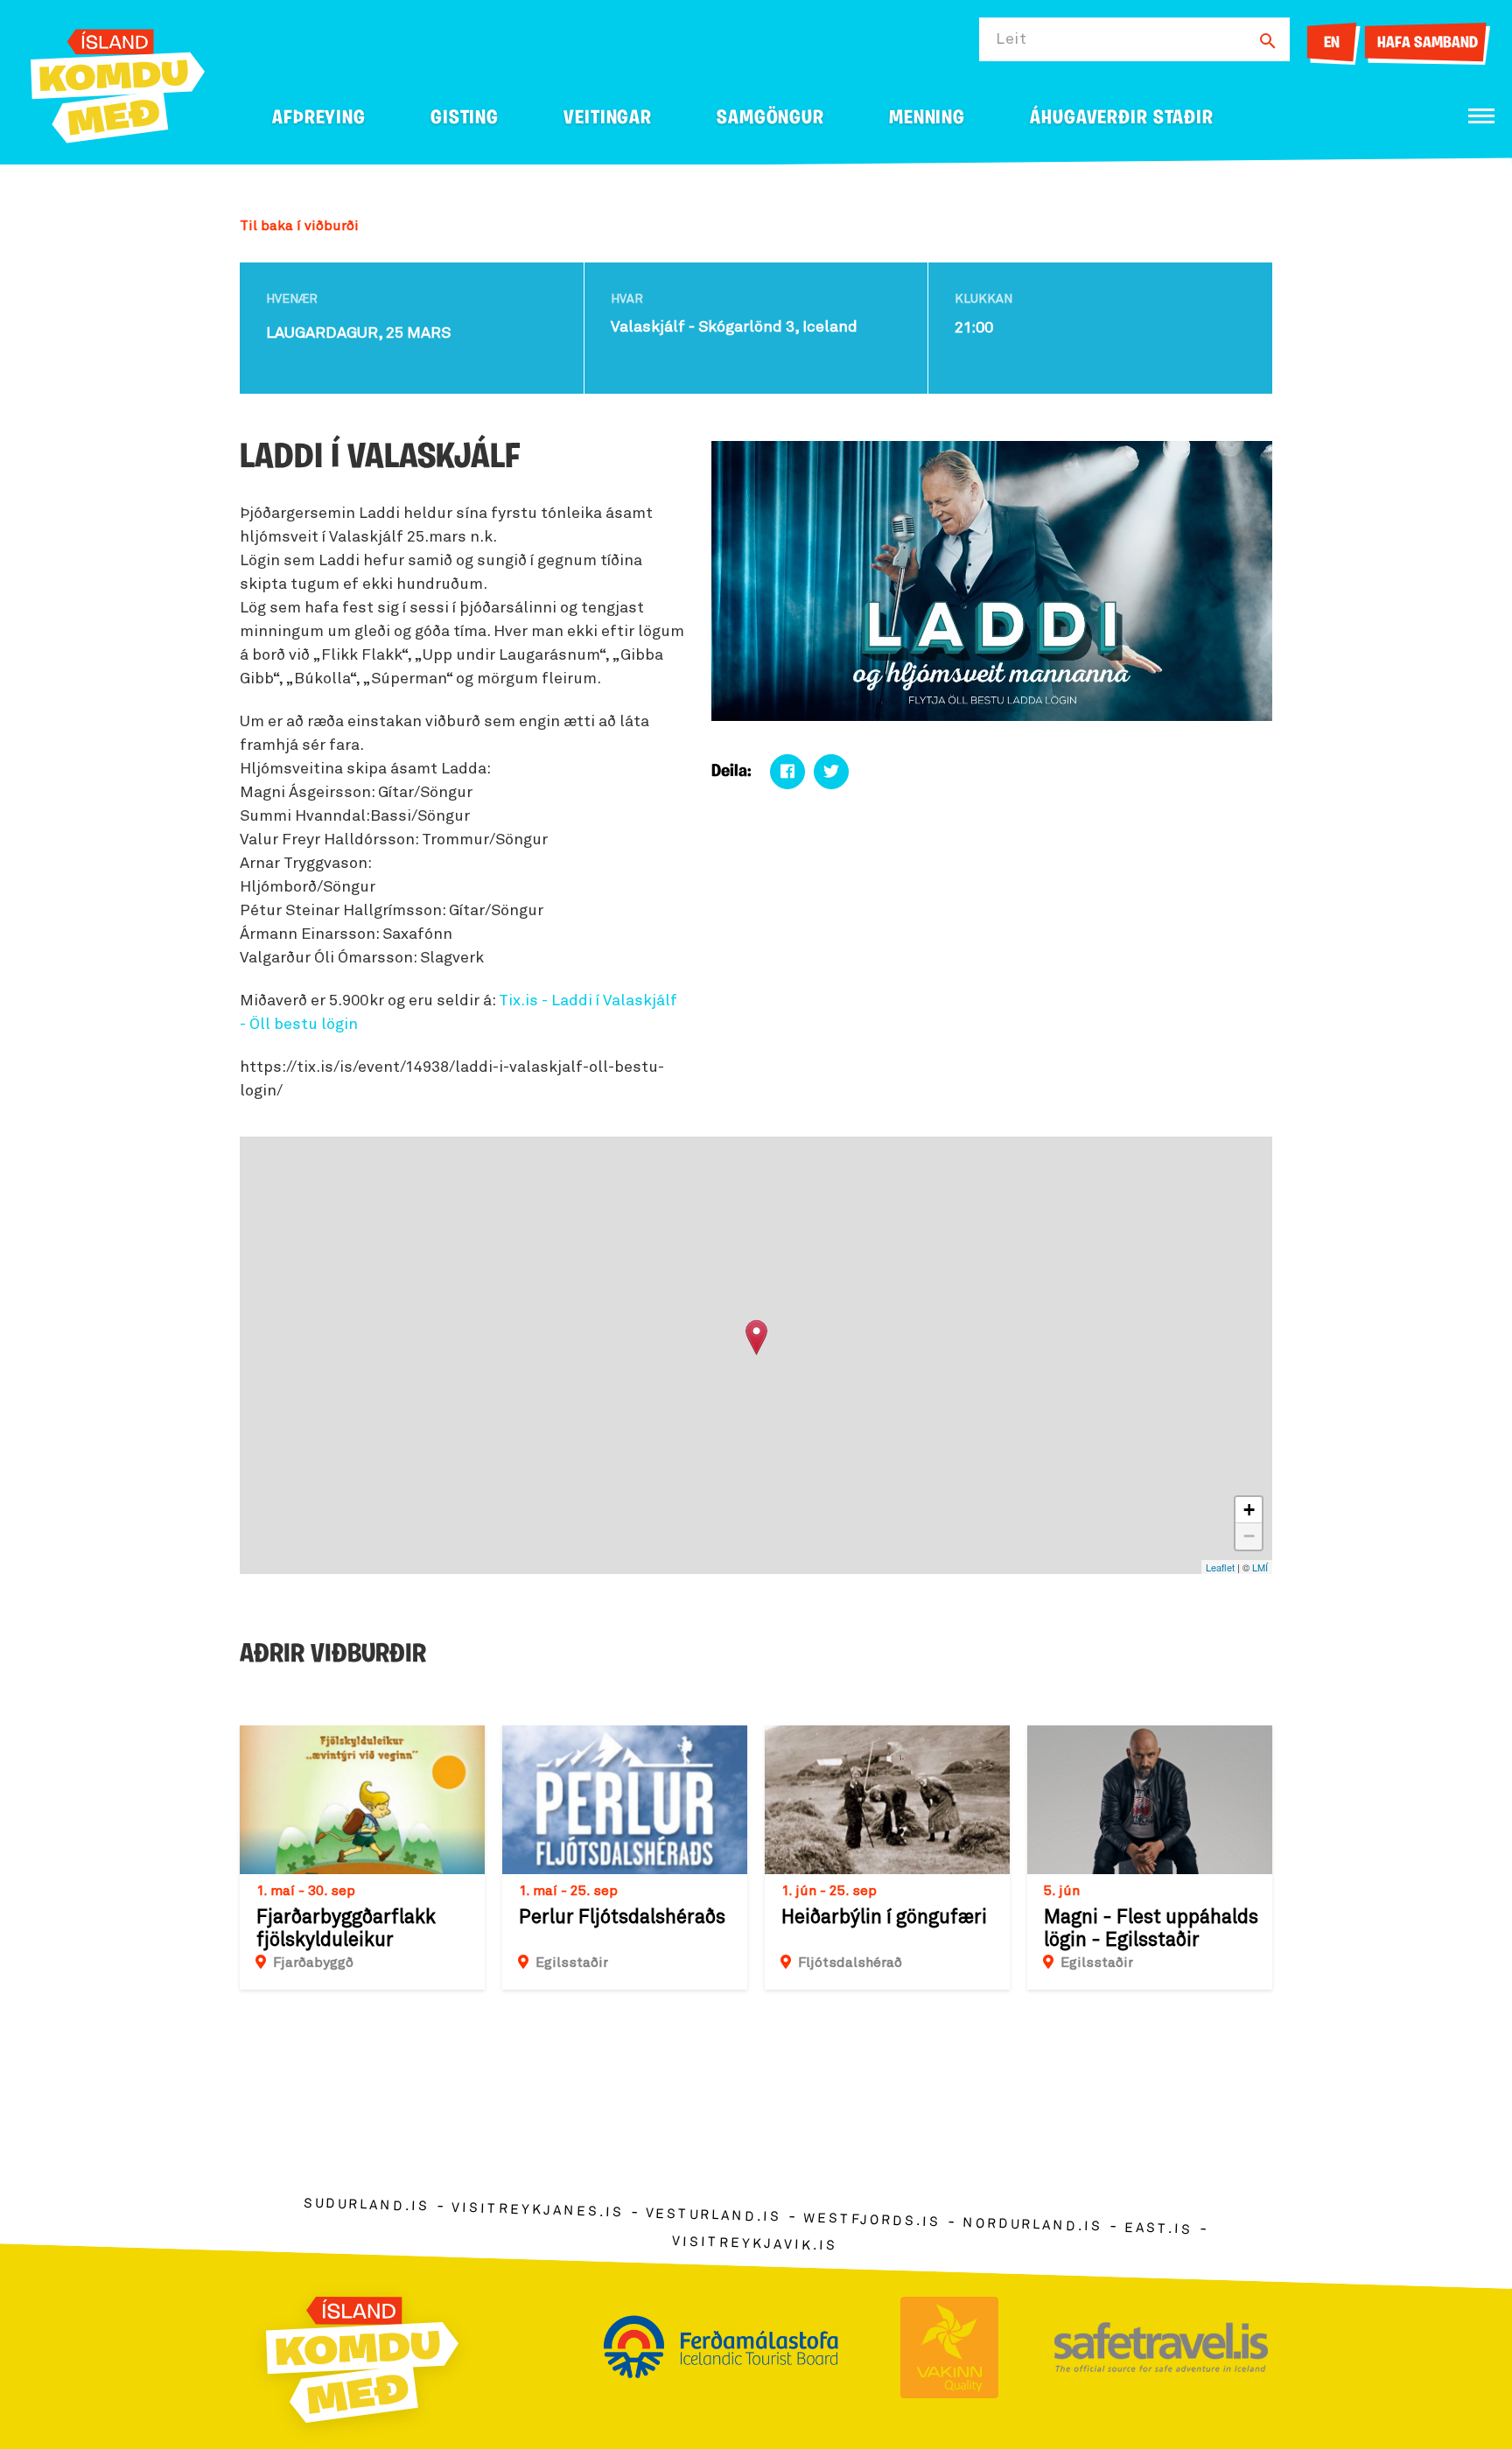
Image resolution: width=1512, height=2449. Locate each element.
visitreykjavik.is (755, 2243)
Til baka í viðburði (299, 226)
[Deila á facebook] (787, 772)
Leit (1011, 39)
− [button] (1249, 1536)
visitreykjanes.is (538, 2210)
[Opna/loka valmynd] (1481, 116)
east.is (1158, 2228)
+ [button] (1249, 1510)
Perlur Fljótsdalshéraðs (622, 1918)
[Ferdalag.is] (118, 83)
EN (1332, 44)
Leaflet (1220, 1567)
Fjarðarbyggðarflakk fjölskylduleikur (346, 1929)
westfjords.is (872, 2220)
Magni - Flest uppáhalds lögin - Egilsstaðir (1151, 1929)
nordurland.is (1032, 2225)
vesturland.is (713, 2215)
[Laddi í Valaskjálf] (756, 1337)
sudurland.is (367, 2204)
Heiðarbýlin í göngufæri (884, 1918)
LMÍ (1260, 1567)
